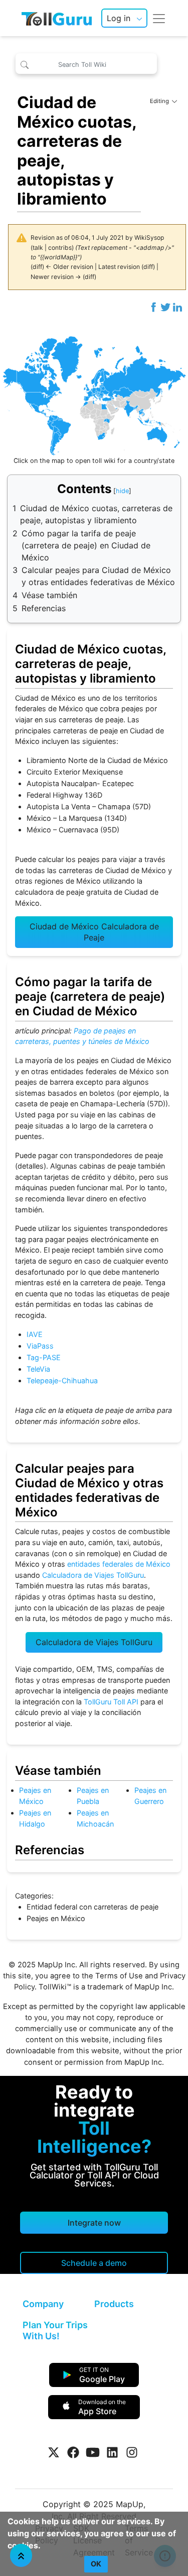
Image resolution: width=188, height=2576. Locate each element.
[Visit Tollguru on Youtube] (93, 2452)
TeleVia (38, 1369)
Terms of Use (119, 1976)
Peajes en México (56, 1918)
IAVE (35, 1334)
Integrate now (94, 2223)
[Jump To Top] (21, 2555)
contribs (60, 248)
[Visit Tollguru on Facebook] (73, 2452)
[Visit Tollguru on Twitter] (54, 2452)
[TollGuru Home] (57, 18)
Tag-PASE (44, 1357)
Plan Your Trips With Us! (55, 2330)
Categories (33, 1896)
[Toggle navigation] (159, 18)
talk (38, 248)
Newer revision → (56, 277)
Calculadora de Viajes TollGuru (93, 1575)
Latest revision (119, 267)
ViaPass (40, 1346)
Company (43, 2304)
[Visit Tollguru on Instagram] (132, 2452)
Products (114, 2304)
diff (37, 267)
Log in (119, 18)
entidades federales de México (119, 1564)
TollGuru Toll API (111, 1702)
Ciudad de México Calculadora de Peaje (94, 932)
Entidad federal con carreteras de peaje (92, 1907)
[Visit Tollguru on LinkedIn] (112, 2452)
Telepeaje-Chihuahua (62, 1380)
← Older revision (69, 267)
